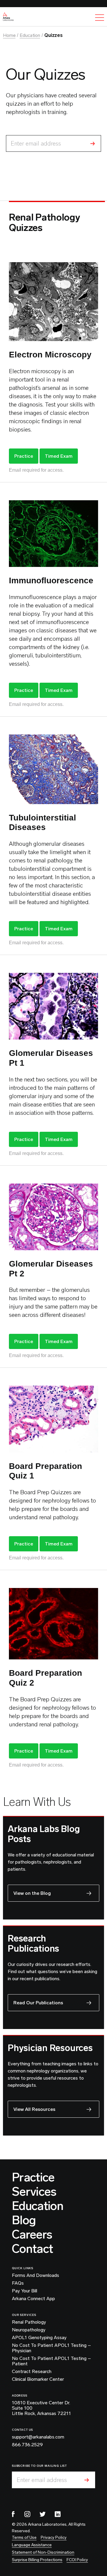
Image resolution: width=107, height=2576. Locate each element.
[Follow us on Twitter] (43, 2514)
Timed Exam (59, 456)
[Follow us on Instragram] (27, 2514)
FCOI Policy (77, 2560)
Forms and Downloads (36, 2275)
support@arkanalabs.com (38, 2437)
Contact (32, 2249)
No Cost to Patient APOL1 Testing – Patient (51, 2361)
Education (30, 35)
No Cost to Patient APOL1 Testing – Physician (51, 2348)
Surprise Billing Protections (37, 2560)
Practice (24, 456)
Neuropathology (29, 2330)
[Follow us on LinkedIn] (58, 2514)
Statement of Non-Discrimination (43, 2552)
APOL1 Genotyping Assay (39, 2338)
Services (34, 2192)
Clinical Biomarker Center (38, 2379)
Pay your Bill (25, 2291)
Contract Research (32, 2372)
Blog (24, 2220)
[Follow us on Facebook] (13, 2514)
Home (9, 35)
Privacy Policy (54, 2537)
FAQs (18, 2283)
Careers (32, 2234)
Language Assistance (32, 2545)
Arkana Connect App (33, 2299)
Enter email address (36, 143)
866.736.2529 (27, 2445)
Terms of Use (24, 2537)
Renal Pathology (29, 2322)
